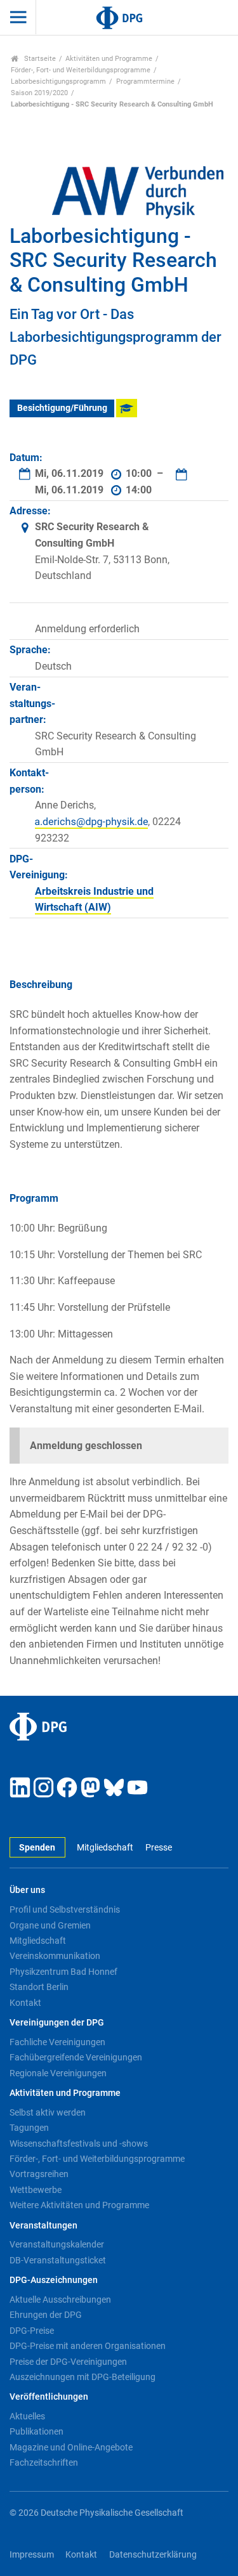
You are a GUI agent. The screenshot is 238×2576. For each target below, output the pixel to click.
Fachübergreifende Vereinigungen (76, 2057)
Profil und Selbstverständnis (65, 1909)
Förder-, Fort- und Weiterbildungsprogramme (81, 70)
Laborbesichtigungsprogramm (58, 81)
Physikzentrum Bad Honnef (63, 1972)
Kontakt (25, 2003)
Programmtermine (145, 81)
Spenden (37, 1848)
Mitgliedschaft (105, 1848)
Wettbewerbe (36, 2190)
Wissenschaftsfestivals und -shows (79, 2143)
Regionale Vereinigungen (58, 2073)
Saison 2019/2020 (39, 93)
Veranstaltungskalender (57, 2244)
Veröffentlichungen (49, 2397)
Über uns (27, 1890)
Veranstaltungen (43, 2226)
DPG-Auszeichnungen (54, 2280)
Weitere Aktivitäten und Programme (79, 2205)
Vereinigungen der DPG (57, 2023)
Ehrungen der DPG (46, 2315)
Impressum (32, 2555)
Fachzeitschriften (44, 2462)
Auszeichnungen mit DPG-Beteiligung (83, 2377)
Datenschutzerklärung (153, 2555)
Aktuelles (27, 2416)
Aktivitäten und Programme (109, 59)
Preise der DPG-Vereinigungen (68, 2362)
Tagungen (29, 2128)
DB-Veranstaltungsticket (58, 2260)
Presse (158, 1848)
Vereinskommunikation (55, 1956)
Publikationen (36, 2431)
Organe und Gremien (50, 1925)
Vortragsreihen (39, 2174)
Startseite (39, 59)
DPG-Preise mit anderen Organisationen (88, 2346)
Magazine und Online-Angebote (71, 2447)
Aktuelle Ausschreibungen (60, 2300)
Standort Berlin (39, 1987)
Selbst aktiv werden (48, 2112)
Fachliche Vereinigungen (57, 2042)
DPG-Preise (32, 2331)
